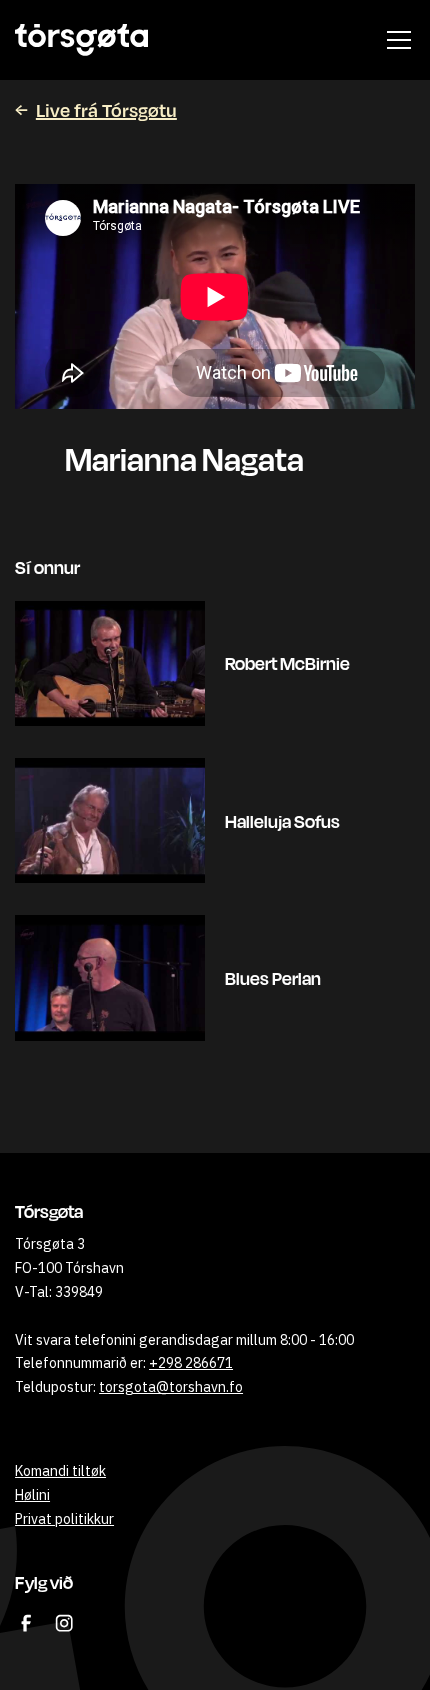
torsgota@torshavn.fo (171, 1387)
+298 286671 (191, 1363)
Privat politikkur (64, 1519)
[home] (81, 40)
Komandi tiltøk (60, 1471)
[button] (395, 40)
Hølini (32, 1495)
